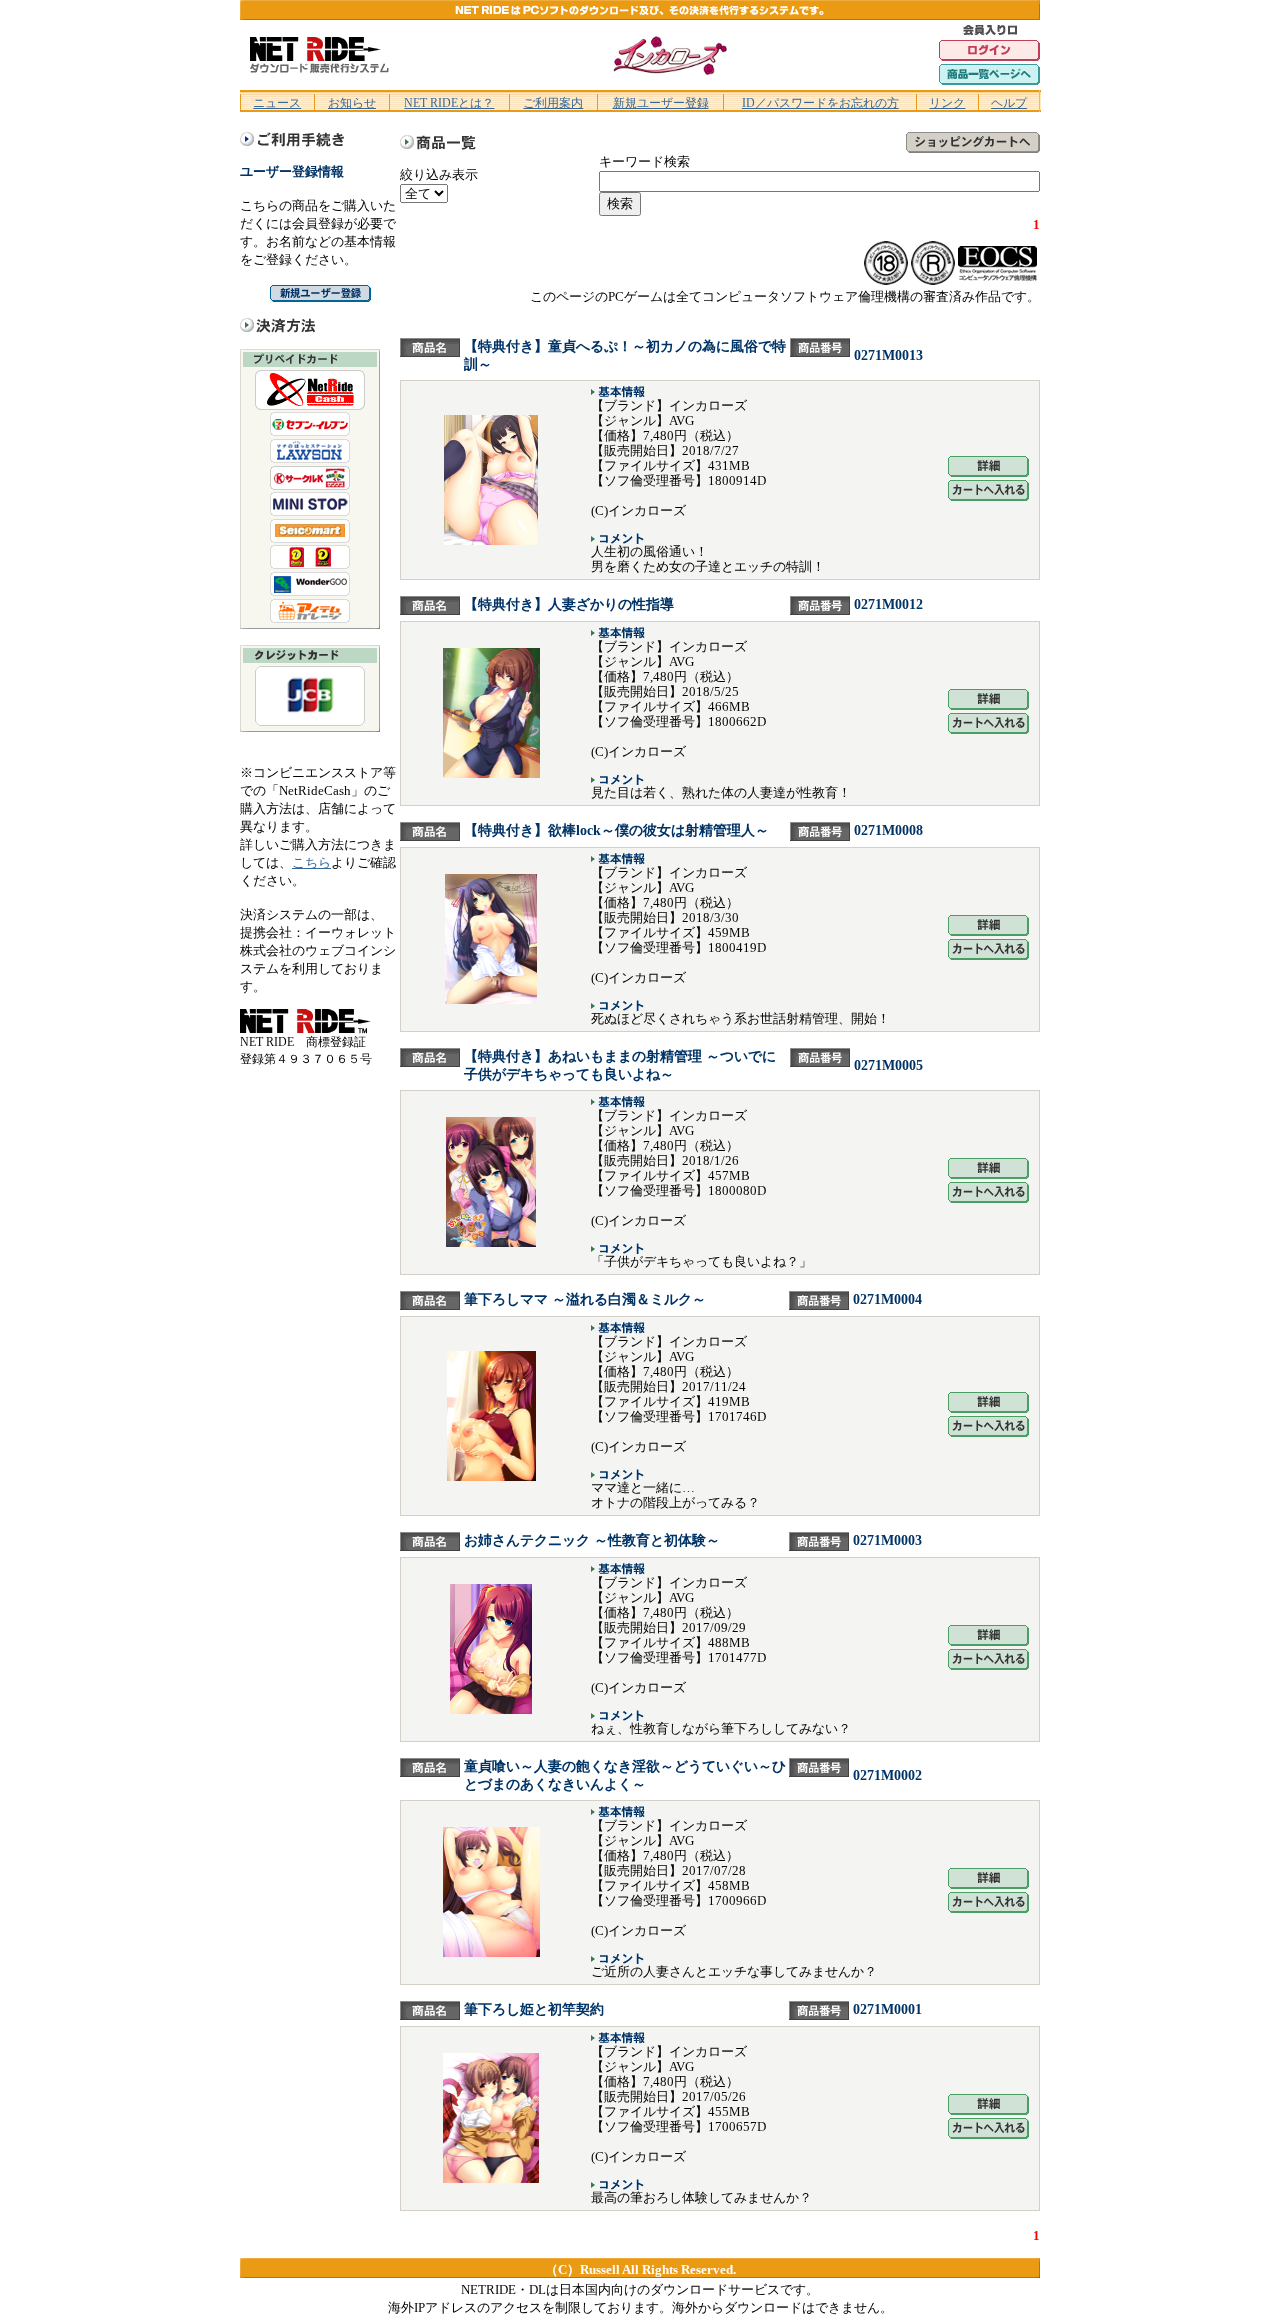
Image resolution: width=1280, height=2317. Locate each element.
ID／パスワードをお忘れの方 (820, 103)
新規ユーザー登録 (661, 103)
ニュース (277, 103)
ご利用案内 (553, 103)
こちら (311, 862)
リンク (947, 103)
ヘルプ (1009, 103)
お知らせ (352, 103)
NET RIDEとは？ (449, 103)
